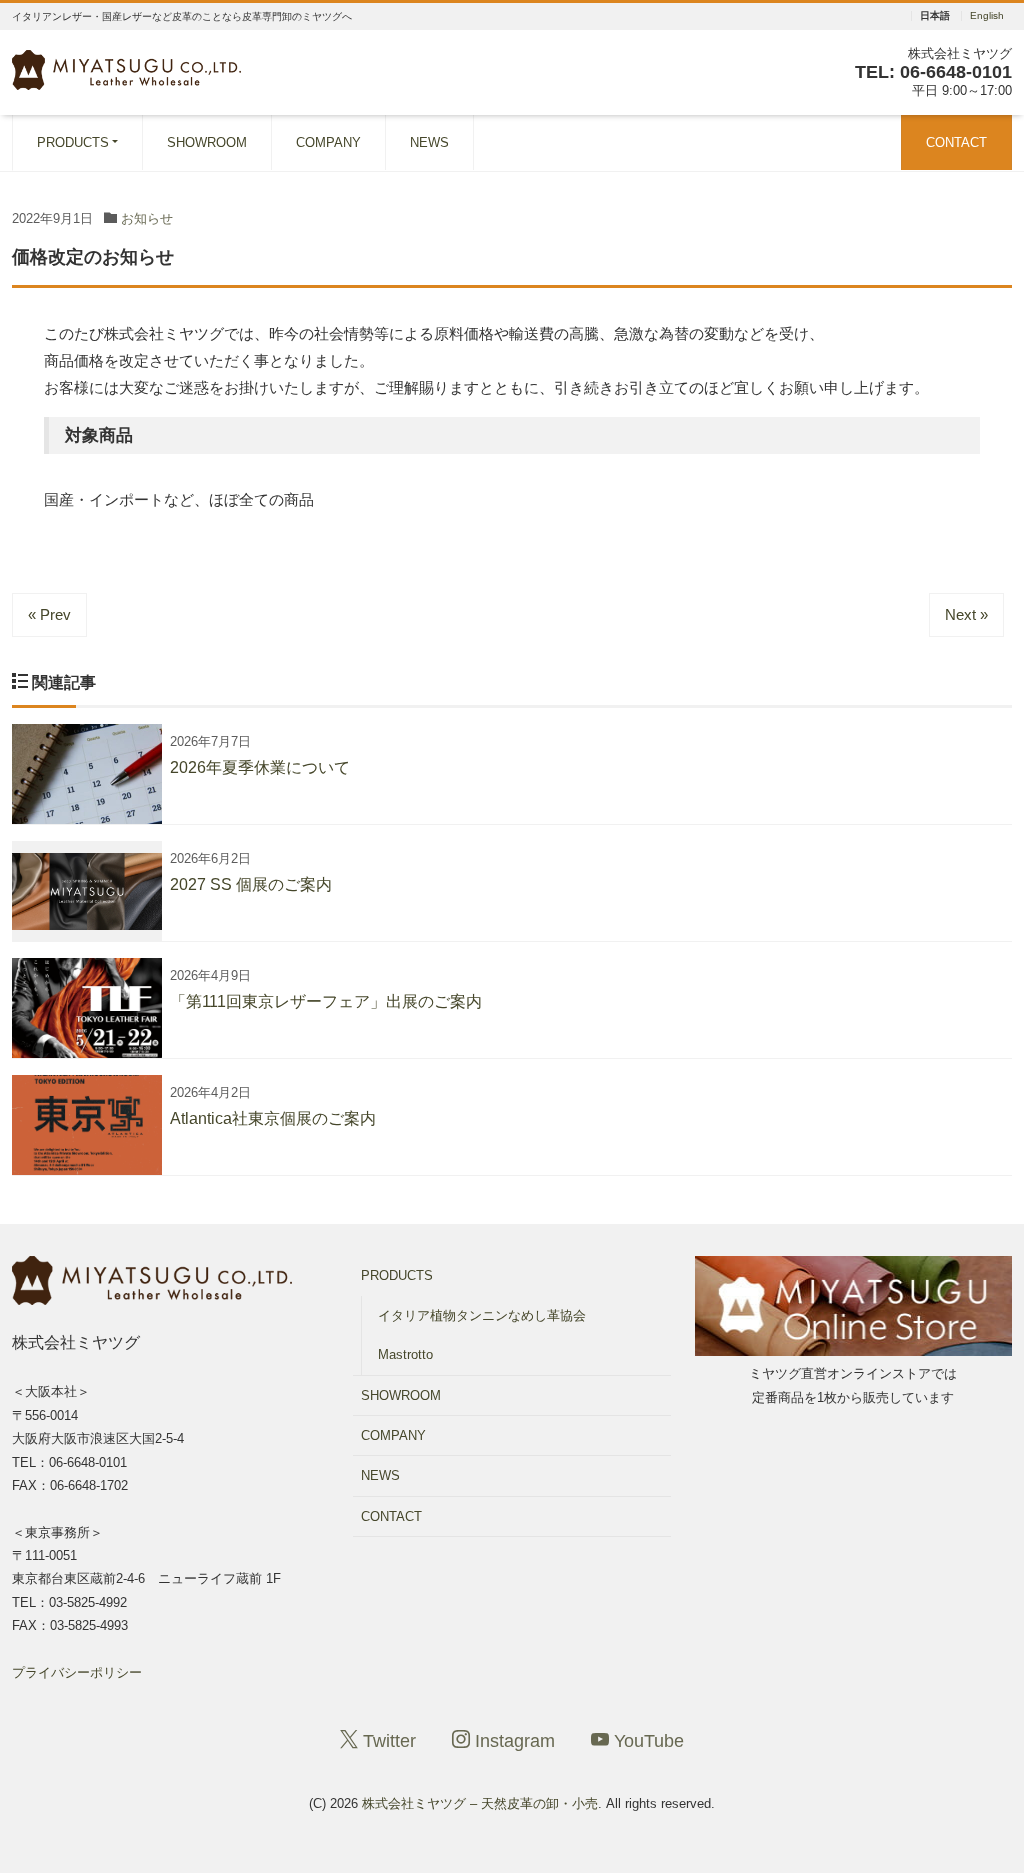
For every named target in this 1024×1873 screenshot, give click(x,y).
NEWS (429, 142)
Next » (966, 614)
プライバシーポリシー (77, 1672)
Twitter (387, 1741)
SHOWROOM (207, 142)
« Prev (49, 614)
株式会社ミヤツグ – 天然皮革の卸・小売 (480, 1803)
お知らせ (147, 218)
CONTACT (956, 142)
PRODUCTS (73, 142)
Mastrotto (405, 1354)
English (987, 16)
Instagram (512, 1741)
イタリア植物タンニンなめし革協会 (482, 1315)
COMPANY (328, 142)
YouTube (646, 1741)
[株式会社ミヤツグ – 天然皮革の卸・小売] (126, 67)
